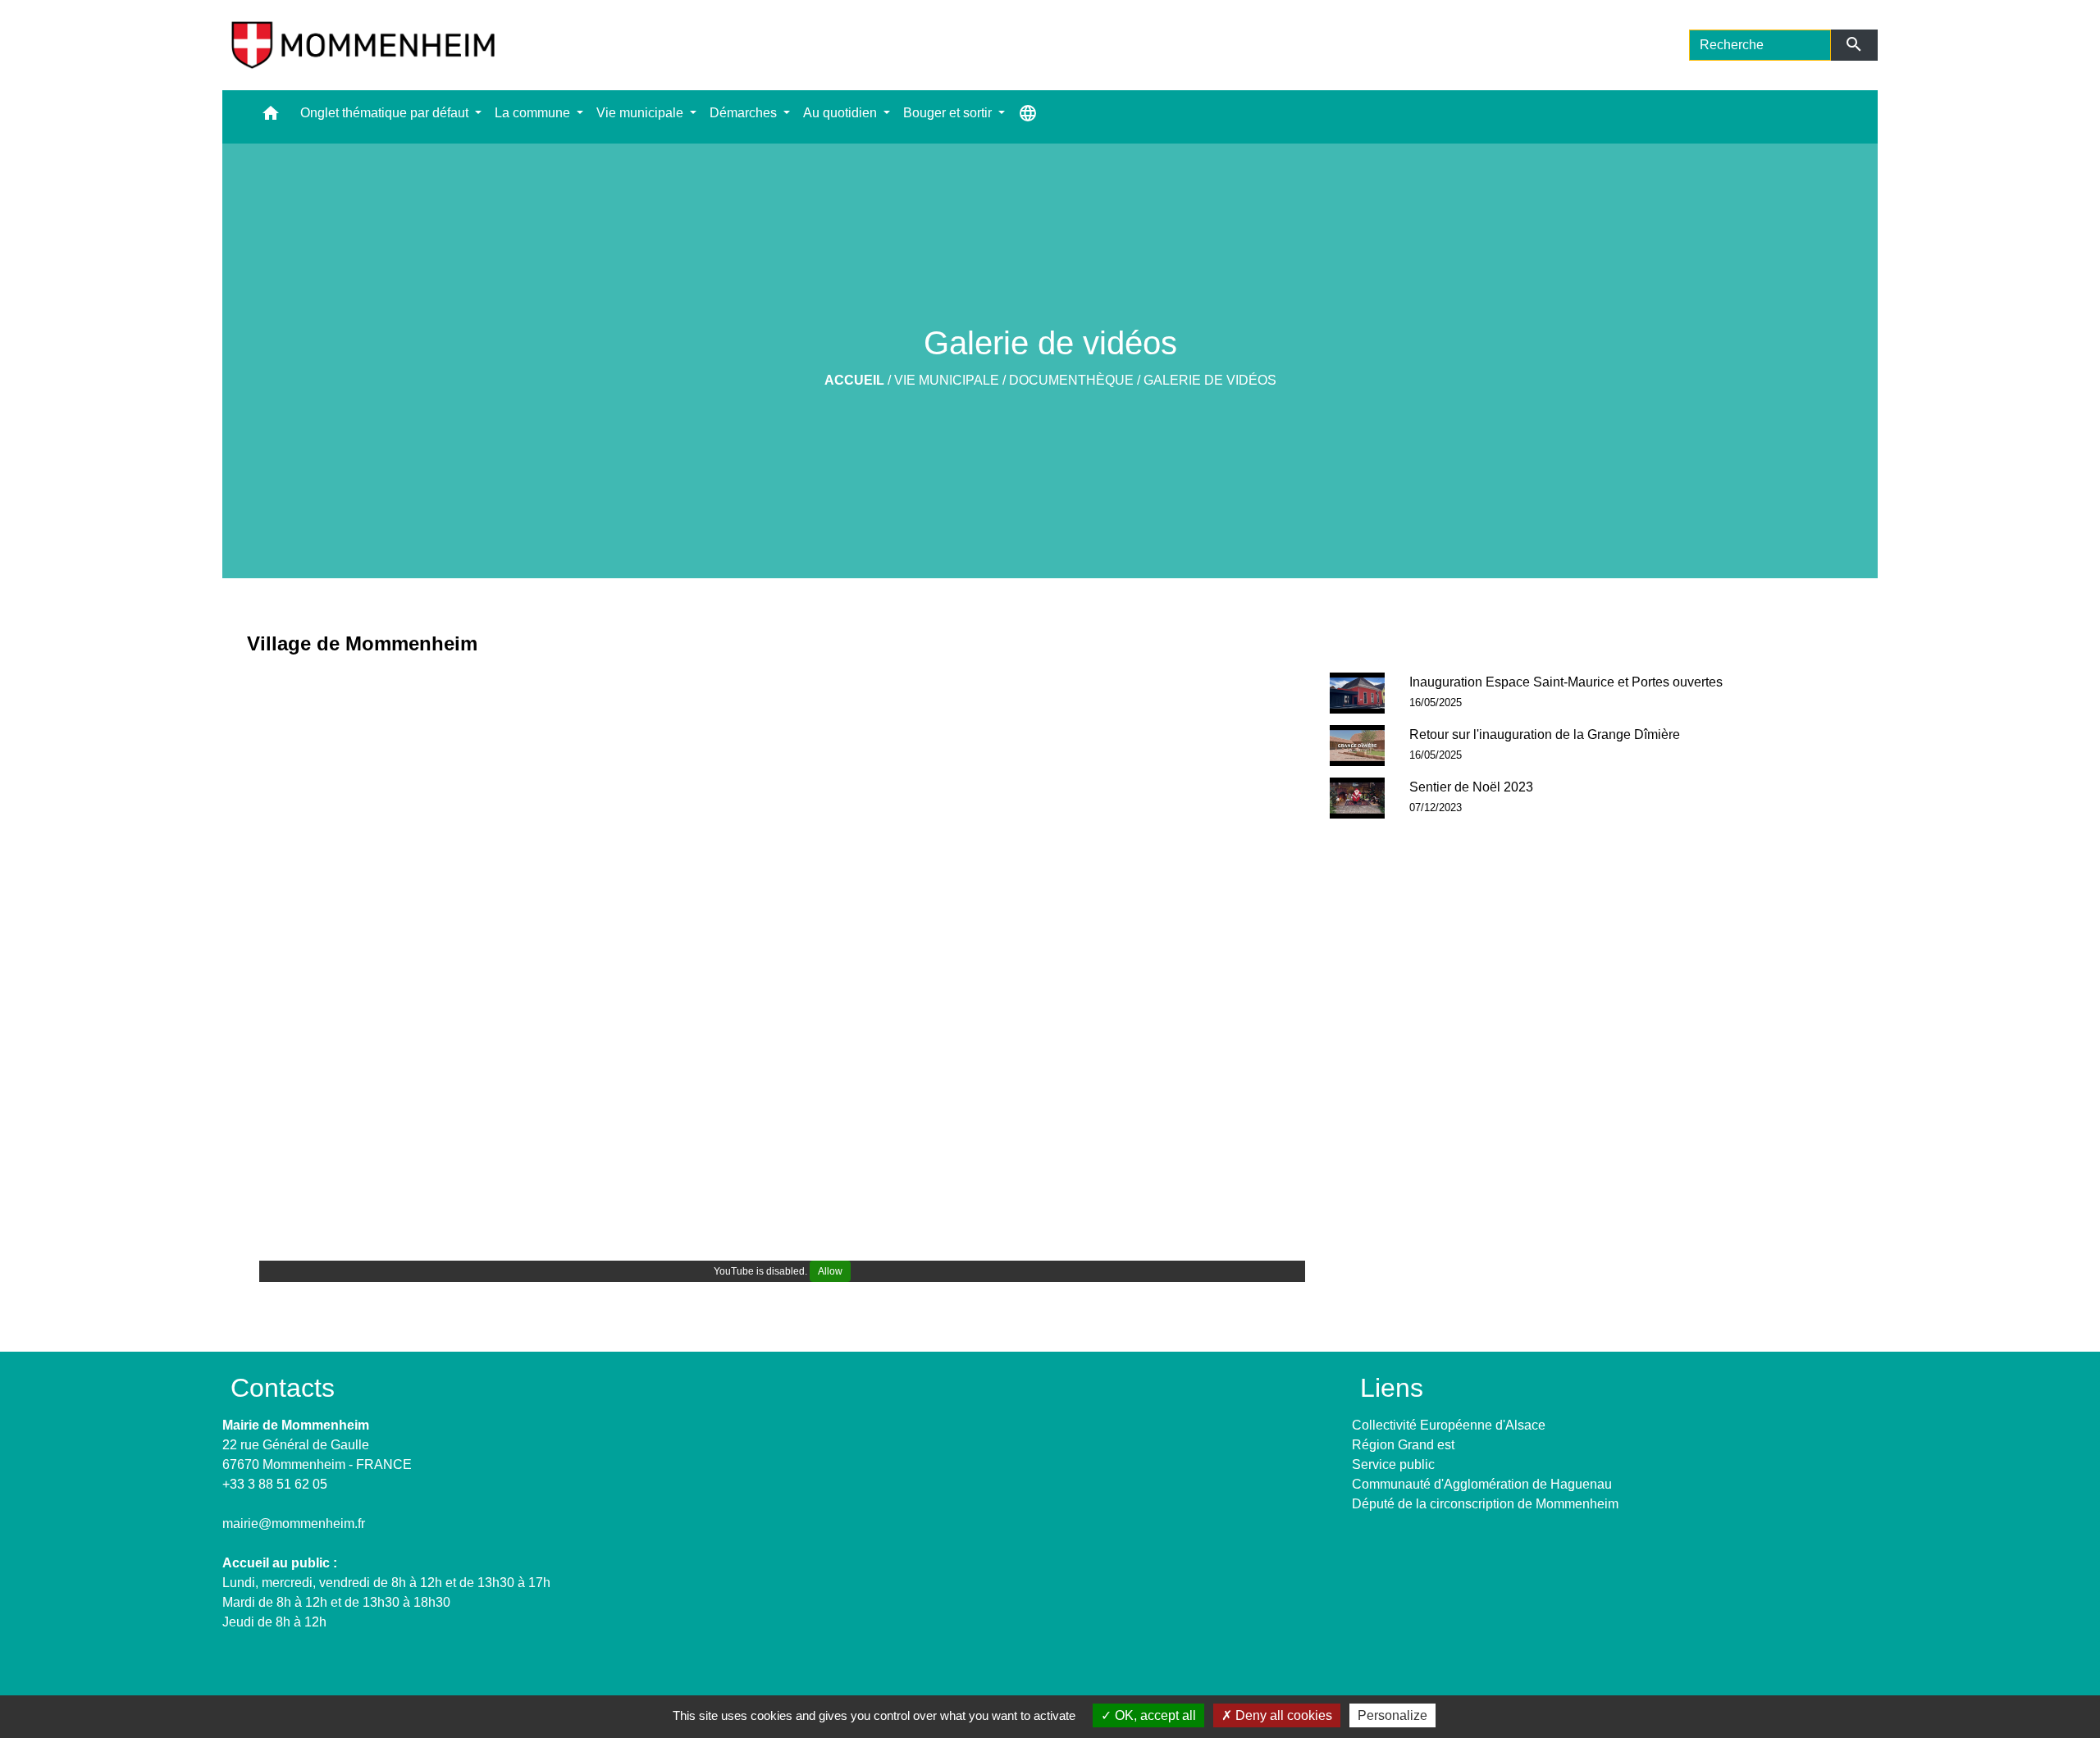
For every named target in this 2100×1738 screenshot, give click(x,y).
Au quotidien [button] (842, 113)
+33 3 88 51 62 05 (275, 1484)
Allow (830, 1271)
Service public (1393, 1464)
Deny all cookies (1282, 1715)
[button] (271, 117)
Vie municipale (947, 380)
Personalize (1392, 1715)
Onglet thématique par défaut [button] (386, 113)
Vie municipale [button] (641, 113)
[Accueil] (363, 45)
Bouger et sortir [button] (949, 113)
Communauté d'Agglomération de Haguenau (1482, 1484)
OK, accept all (1154, 1715)
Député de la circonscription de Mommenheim (1485, 1504)
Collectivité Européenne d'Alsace (1449, 1425)
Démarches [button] (745, 113)
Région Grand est (1403, 1445)
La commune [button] (534, 113)
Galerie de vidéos (1210, 380)
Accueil (854, 380)
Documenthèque (1071, 380)
